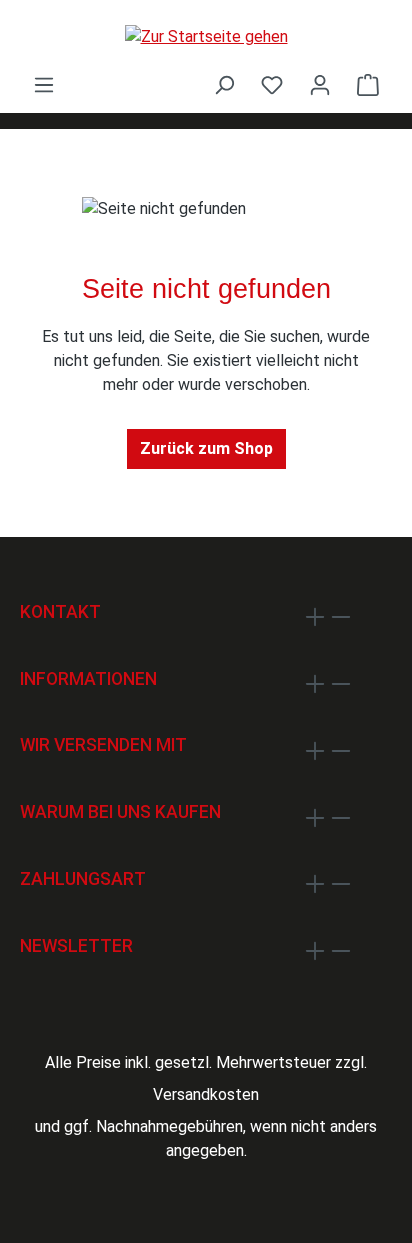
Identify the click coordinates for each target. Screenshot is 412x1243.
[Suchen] (224, 85)
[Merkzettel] (272, 85)
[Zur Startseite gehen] (206, 36)
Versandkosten (206, 1094)
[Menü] (44, 85)
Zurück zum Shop (206, 448)
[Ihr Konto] (320, 85)
